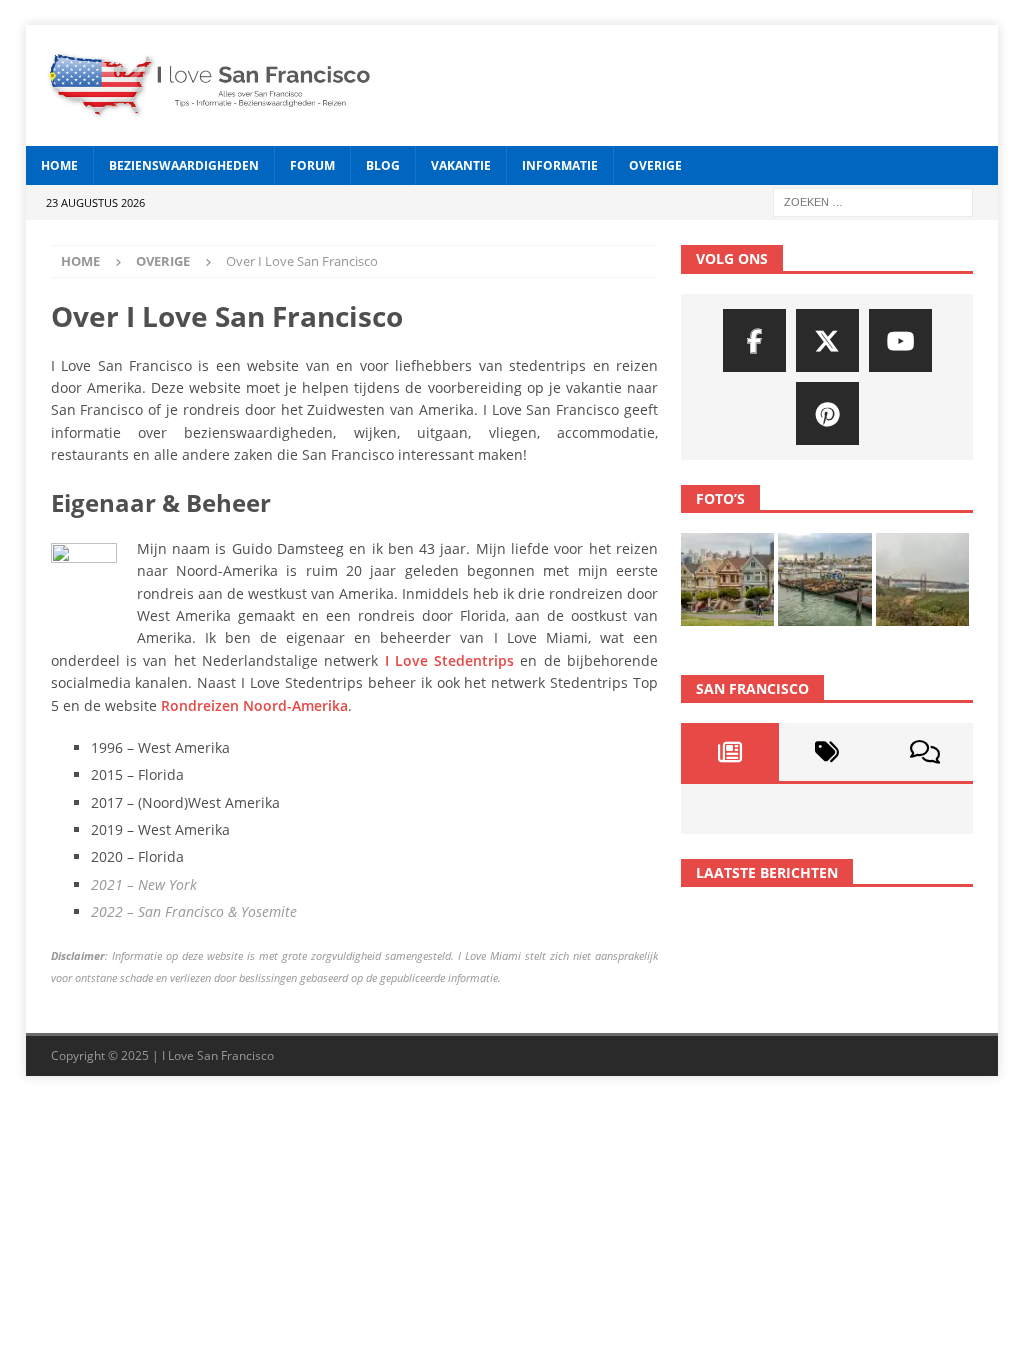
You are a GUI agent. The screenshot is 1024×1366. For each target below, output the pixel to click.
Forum (312, 165)
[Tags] (827, 752)
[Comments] (924, 752)
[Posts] (729, 752)
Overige (655, 165)
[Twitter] (827, 340)
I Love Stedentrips (450, 660)
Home (59, 165)
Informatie (560, 165)
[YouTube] (900, 340)
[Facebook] (754, 340)
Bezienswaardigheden (184, 165)
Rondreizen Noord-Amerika (254, 705)
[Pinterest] (827, 413)
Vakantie (461, 165)
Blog (383, 165)
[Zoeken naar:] (873, 201)
